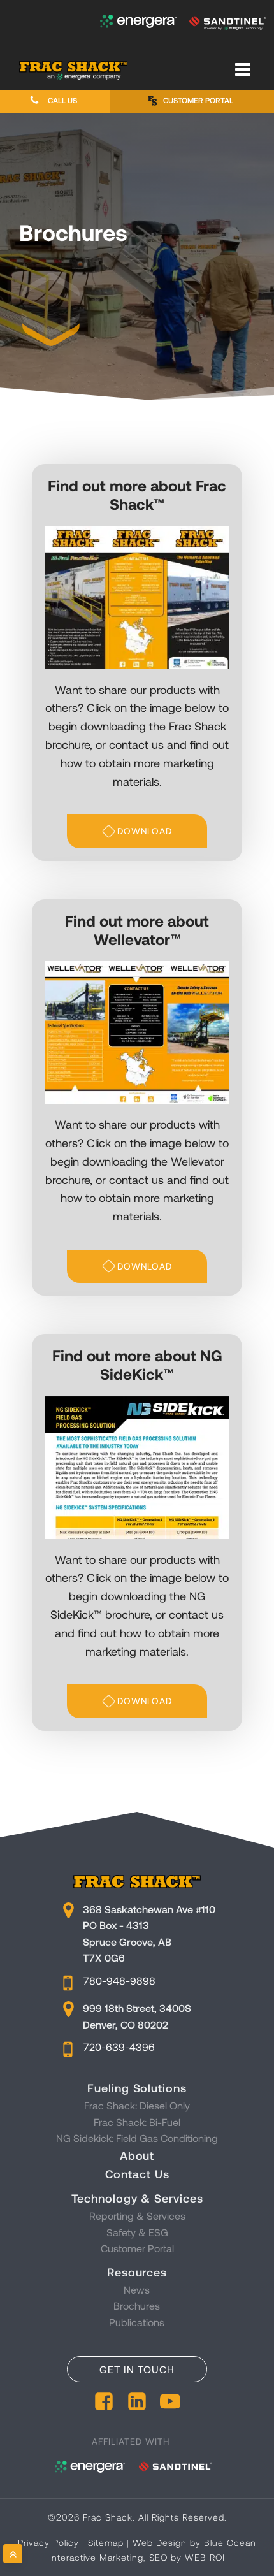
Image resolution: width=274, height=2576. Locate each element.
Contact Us (137, 2174)
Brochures (137, 2305)
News (137, 2290)
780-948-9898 (119, 1980)
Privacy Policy (48, 2543)
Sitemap (106, 2543)
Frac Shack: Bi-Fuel (137, 2122)
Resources (137, 2272)
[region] (137, 257)
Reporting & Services (137, 2216)
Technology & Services (137, 2198)
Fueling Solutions (137, 2088)
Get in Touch (137, 2369)
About (137, 2155)
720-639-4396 (119, 2047)
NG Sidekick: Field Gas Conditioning (137, 2138)
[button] (55, 100)
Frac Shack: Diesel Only (137, 2105)
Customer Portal (137, 2248)
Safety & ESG (137, 2232)
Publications (137, 2322)
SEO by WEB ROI (187, 2557)
